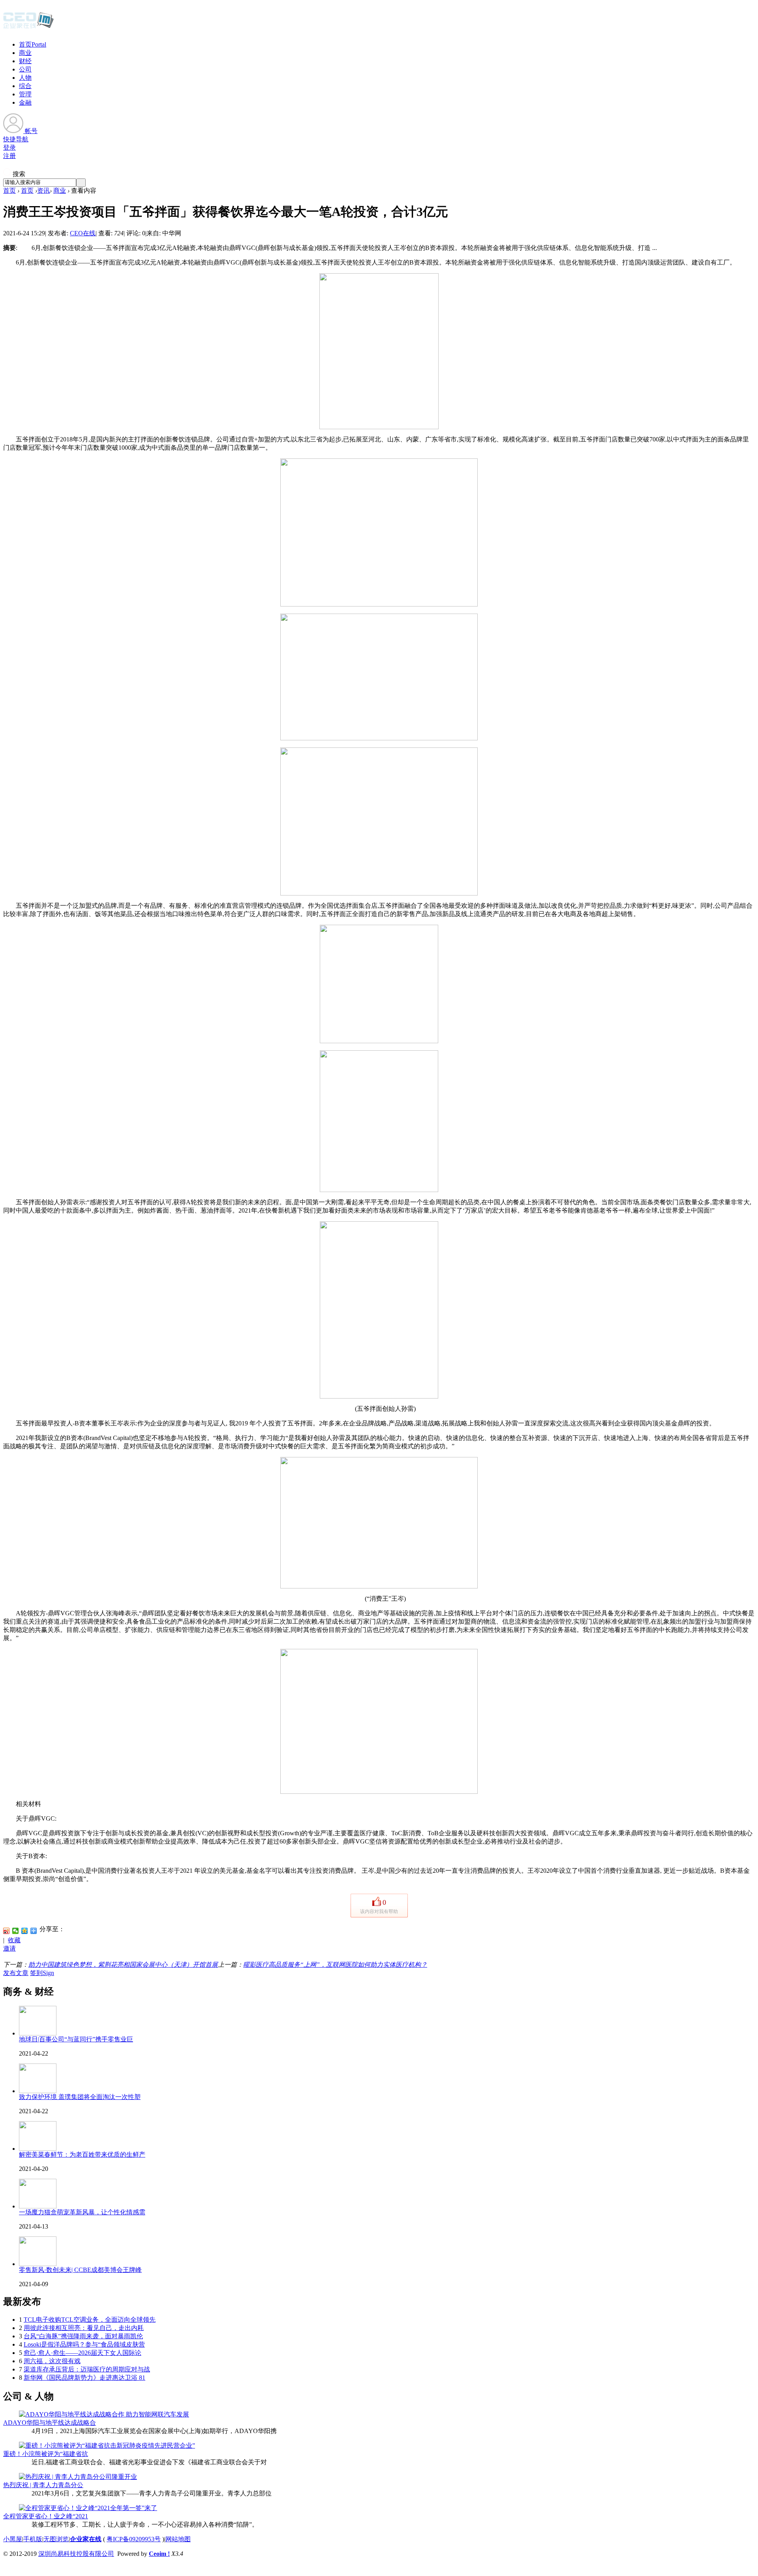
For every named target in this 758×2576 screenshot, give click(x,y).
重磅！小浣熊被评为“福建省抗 (46, 2454)
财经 (25, 61)
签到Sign (42, 1973)
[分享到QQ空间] (25, 1931)
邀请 (9, 1948)
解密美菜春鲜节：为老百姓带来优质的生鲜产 (82, 2154)
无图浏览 (56, 2539)
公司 (25, 69)
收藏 (14, 1940)
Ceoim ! (159, 2554)
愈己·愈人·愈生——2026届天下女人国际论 (83, 2353)
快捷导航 (16, 139)
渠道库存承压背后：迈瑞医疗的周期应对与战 (87, 2369)
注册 (9, 156)
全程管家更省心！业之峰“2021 (46, 2516)
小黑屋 (13, 2539)
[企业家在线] (28, 28)
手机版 (33, 2539)
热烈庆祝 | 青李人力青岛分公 (43, 2485)
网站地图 (178, 2539)
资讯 (43, 191)
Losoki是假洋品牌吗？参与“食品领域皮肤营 (84, 2344)
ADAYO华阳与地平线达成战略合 (50, 2423)
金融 (25, 102)
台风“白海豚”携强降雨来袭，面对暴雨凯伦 (83, 2336)
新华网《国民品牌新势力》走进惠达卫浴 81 (84, 2378)
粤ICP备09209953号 (134, 2539)
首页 (33, 44)
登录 (9, 147)
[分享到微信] (16, 1931)
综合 (25, 86)
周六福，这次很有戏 (52, 2361)
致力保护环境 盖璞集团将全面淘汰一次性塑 (80, 2097)
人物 (25, 78)
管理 (25, 94)
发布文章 (16, 1973)
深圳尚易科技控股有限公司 (76, 2554)
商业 (25, 53)
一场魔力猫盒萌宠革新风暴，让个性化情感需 (82, 2212)
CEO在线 (83, 233)
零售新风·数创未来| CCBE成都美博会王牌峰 (80, 2270)
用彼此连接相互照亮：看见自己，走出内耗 (84, 2328)
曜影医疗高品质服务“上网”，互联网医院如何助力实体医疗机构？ (335, 1965)
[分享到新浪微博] (7, 1931)
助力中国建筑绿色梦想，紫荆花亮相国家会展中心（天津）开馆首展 (123, 1965)
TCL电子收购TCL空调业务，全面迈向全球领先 (90, 2320)
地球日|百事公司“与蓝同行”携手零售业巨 (76, 2039)
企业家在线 (86, 2539)
